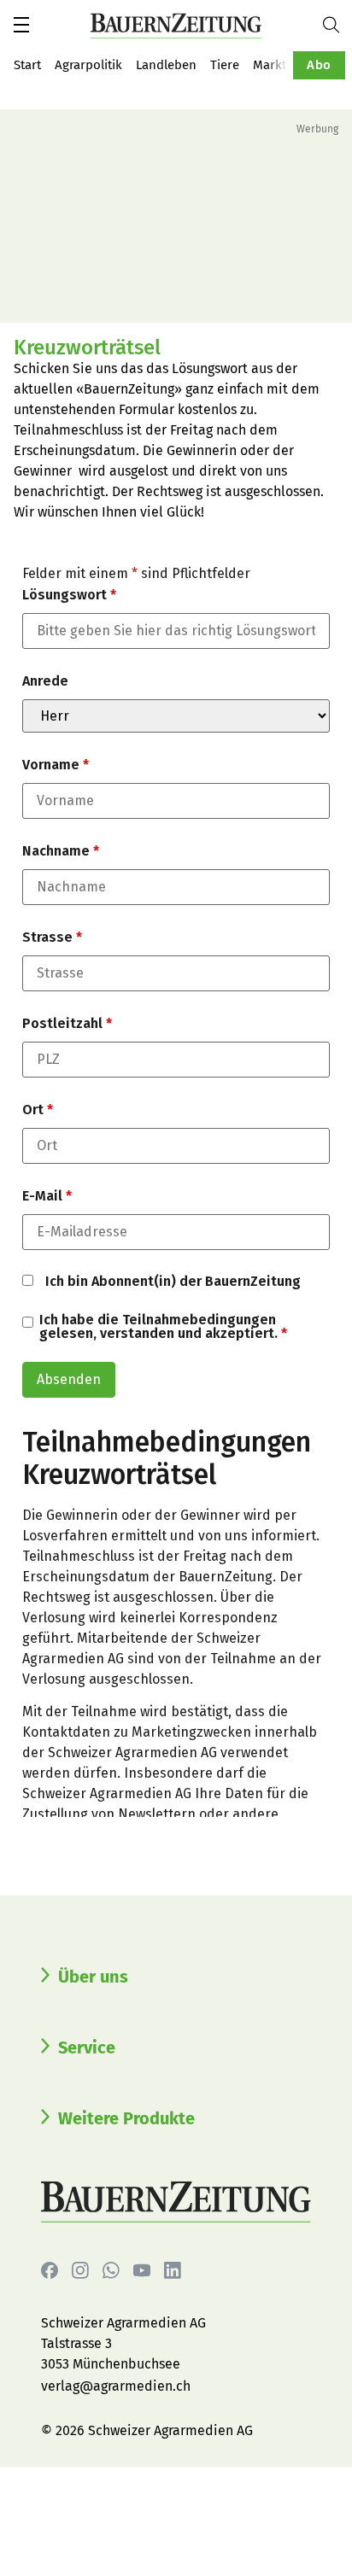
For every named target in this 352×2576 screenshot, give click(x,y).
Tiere (225, 65)
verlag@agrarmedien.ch (116, 2386)
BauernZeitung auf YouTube (142, 2270)
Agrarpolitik (88, 65)
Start (27, 65)
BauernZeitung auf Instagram (80, 2270)
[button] (21, 25)
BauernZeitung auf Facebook (50, 2270)
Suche (337, 25)
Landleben (166, 65)
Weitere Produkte (126, 2118)
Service (87, 2047)
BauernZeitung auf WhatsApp (111, 2270)
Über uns (93, 1977)
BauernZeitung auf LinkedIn (173, 2270)
